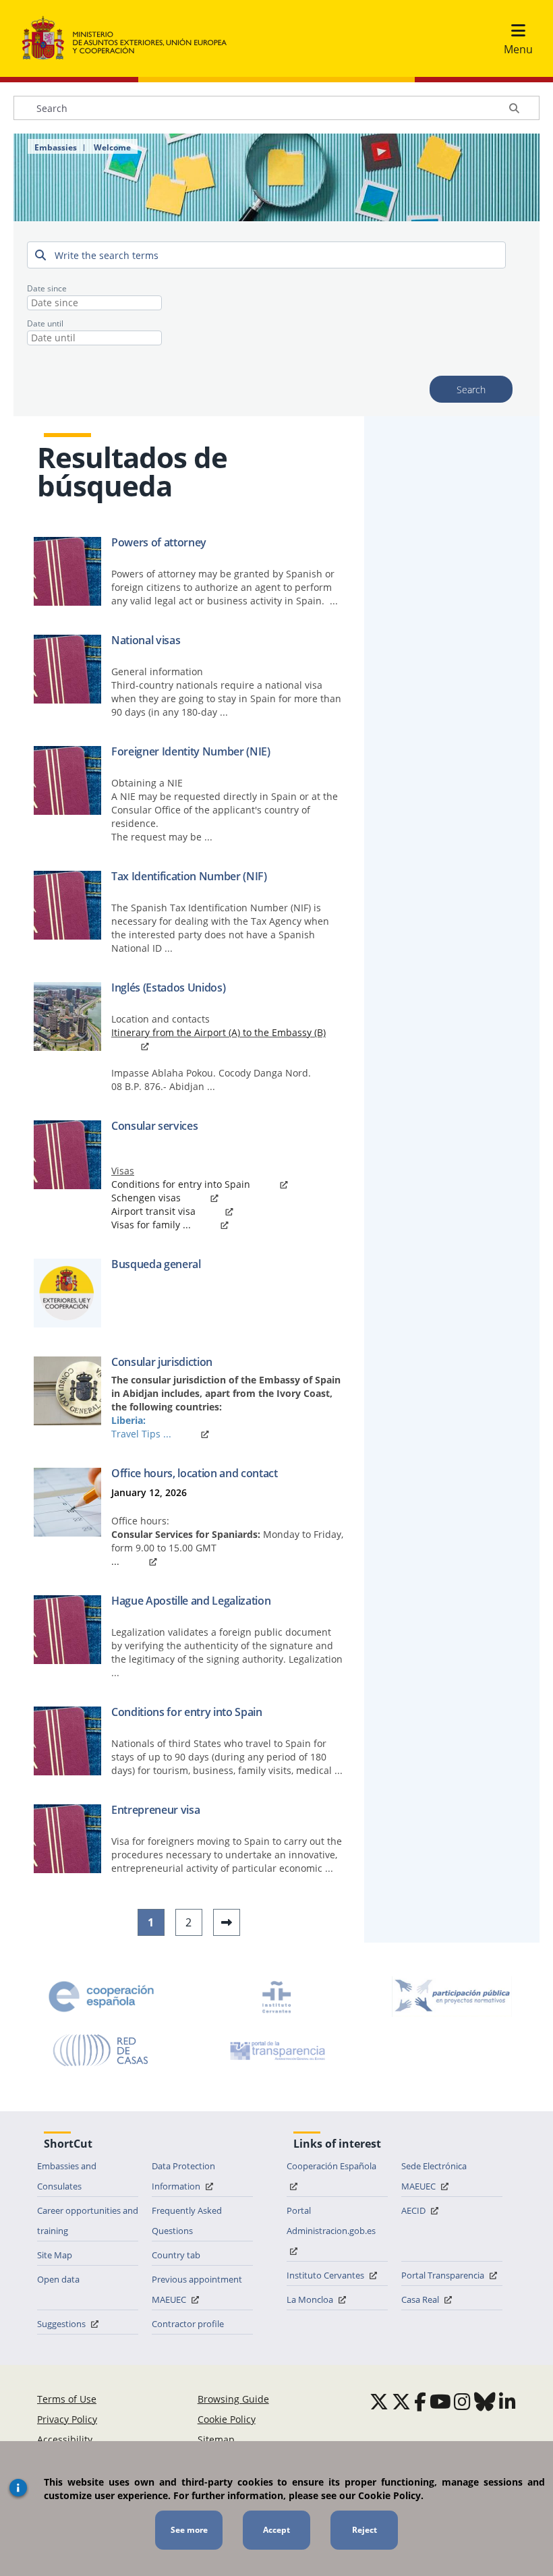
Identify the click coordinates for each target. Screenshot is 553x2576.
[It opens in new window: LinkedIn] (507, 2401)
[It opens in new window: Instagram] (462, 2401)
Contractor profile (188, 2324)
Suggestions (62, 2324)
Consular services (154, 1126)
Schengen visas (146, 1198)
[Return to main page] (131, 38)
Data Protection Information (183, 2176)
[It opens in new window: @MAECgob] (379, 2401)
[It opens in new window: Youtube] (440, 2401)
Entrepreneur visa (155, 1810)
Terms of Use (67, 2399)
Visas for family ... (151, 1225)
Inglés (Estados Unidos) (168, 988)
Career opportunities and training (88, 2221)
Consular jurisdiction (162, 1362)
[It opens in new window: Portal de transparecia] (276, 2051)
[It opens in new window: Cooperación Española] (101, 1997)
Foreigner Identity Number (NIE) (191, 751)
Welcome (112, 148)
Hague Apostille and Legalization (191, 1601)
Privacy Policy (67, 2419)
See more (189, 2530)
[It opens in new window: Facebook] (420, 2401)
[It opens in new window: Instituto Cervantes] (276, 1997)
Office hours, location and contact (195, 1473)
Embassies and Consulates (67, 2176)
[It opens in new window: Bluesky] (485, 2401)
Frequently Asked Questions (187, 2221)
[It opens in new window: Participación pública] (452, 1997)
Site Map (55, 2255)
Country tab (176, 2255)
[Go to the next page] (227, 1922)
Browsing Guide (233, 2399)
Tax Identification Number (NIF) (189, 876)
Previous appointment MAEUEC (197, 2289)
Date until (45, 323)
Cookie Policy (227, 2419)
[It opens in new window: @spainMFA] (401, 2401)
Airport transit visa (153, 1211)
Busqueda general (156, 1264)
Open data (58, 2279)
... (115, 1561)
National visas (146, 640)
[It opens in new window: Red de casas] (101, 2051)
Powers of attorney (159, 542)
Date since (47, 288)
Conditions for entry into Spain (181, 1184)
